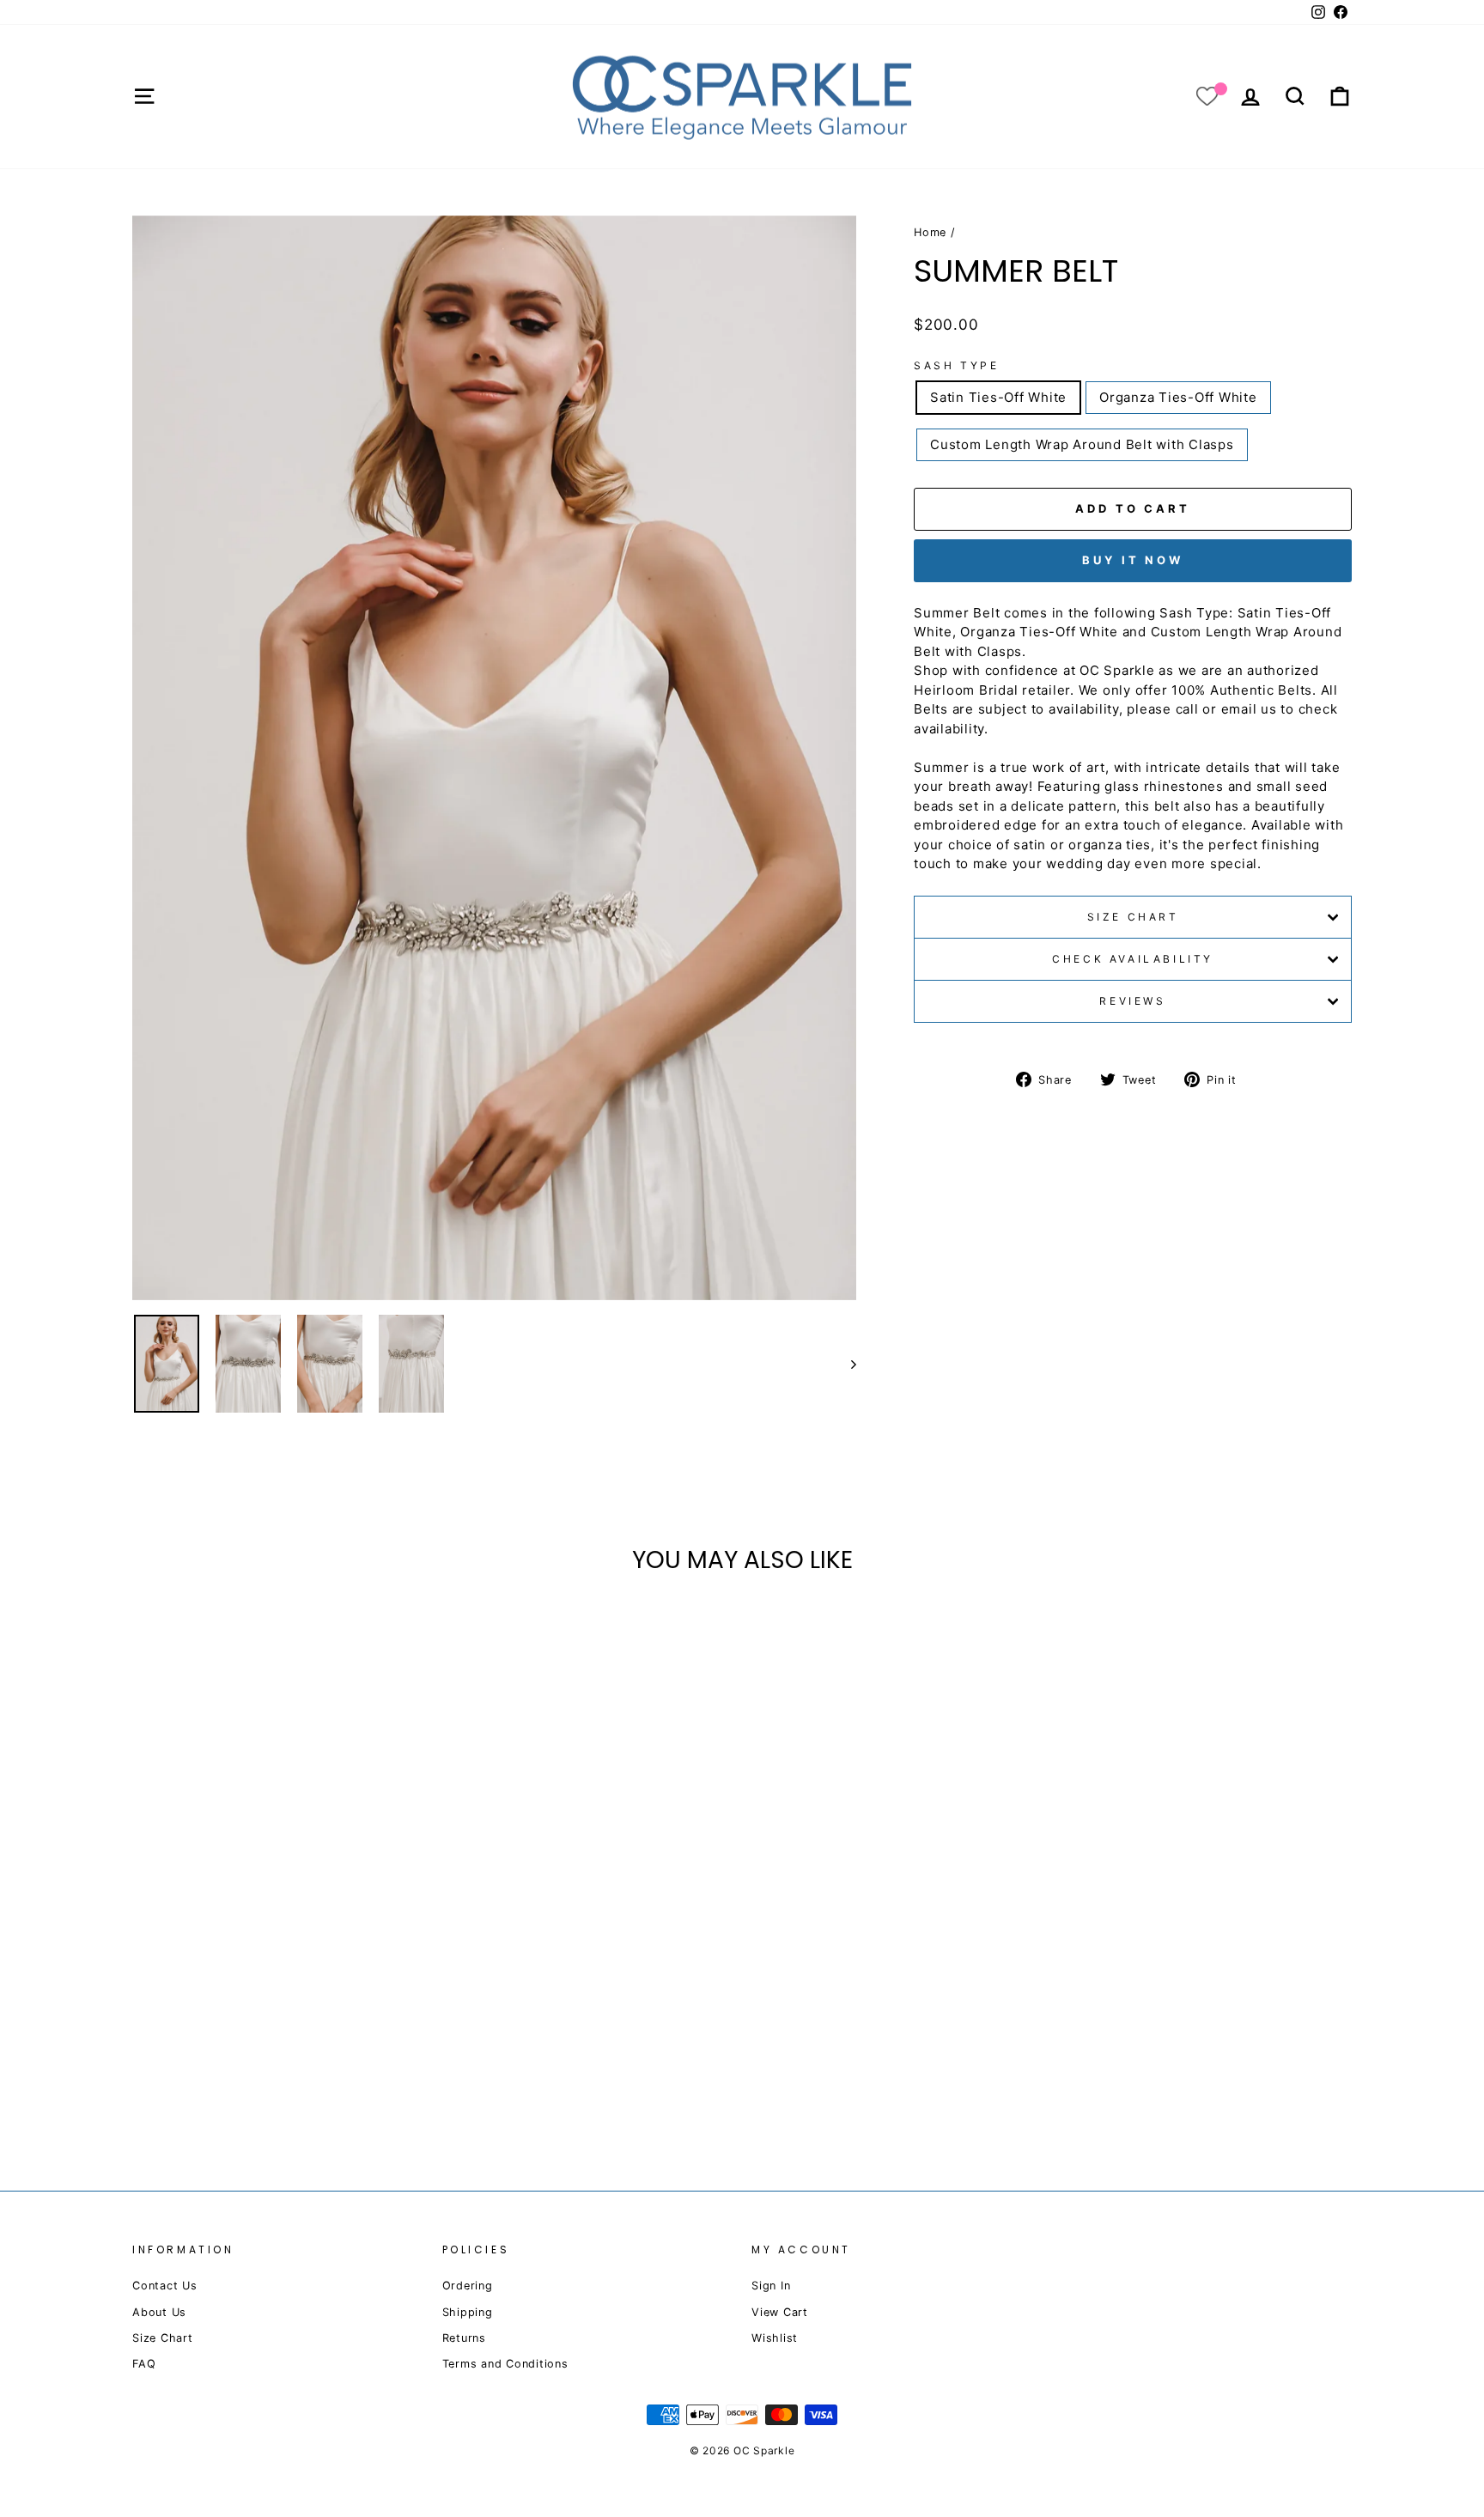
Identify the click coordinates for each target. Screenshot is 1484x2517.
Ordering (468, 2286)
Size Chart (1133, 917)
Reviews (1132, 1001)
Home (930, 232)
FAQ (144, 2364)
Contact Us (165, 2286)
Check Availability (1133, 959)
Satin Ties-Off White (998, 397)
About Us (159, 2312)
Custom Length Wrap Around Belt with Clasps (1082, 444)
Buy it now (1133, 560)
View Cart (780, 2312)
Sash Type (956, 365)
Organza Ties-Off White (1178, 397)
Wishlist (775, 2338)
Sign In (771, 2286)
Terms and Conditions (505, 2364)
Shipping (468, 2312)
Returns (464, 2338)
